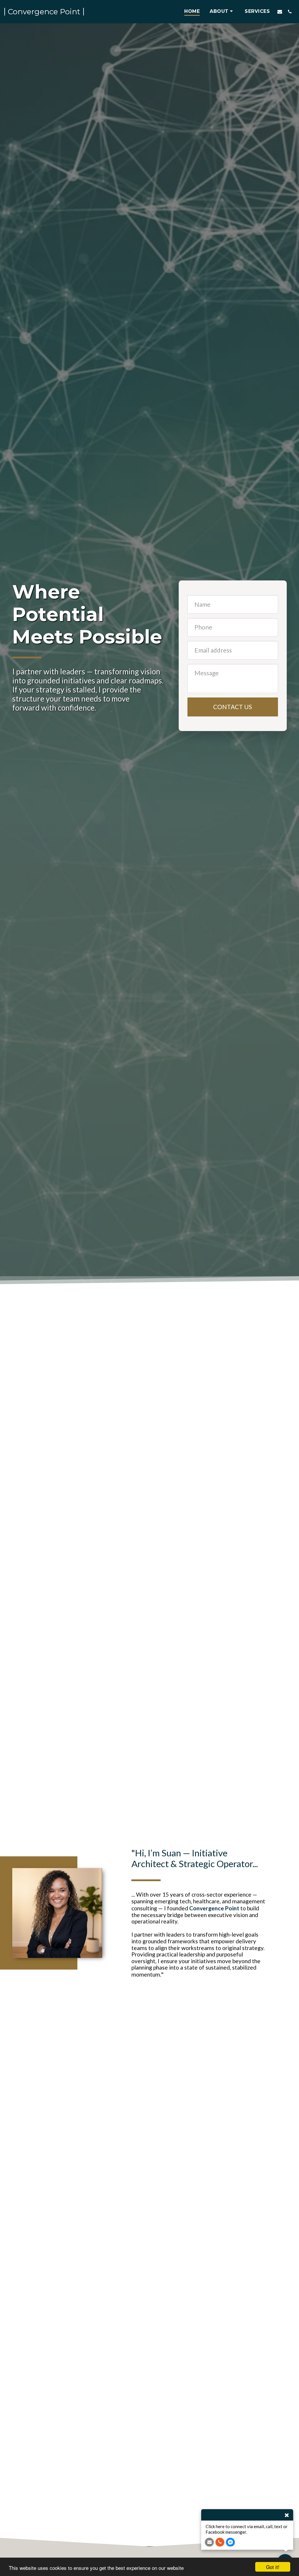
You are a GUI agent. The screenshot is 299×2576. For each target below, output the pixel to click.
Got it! (273, 2567)
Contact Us (233, 707)
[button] (222, 12)
